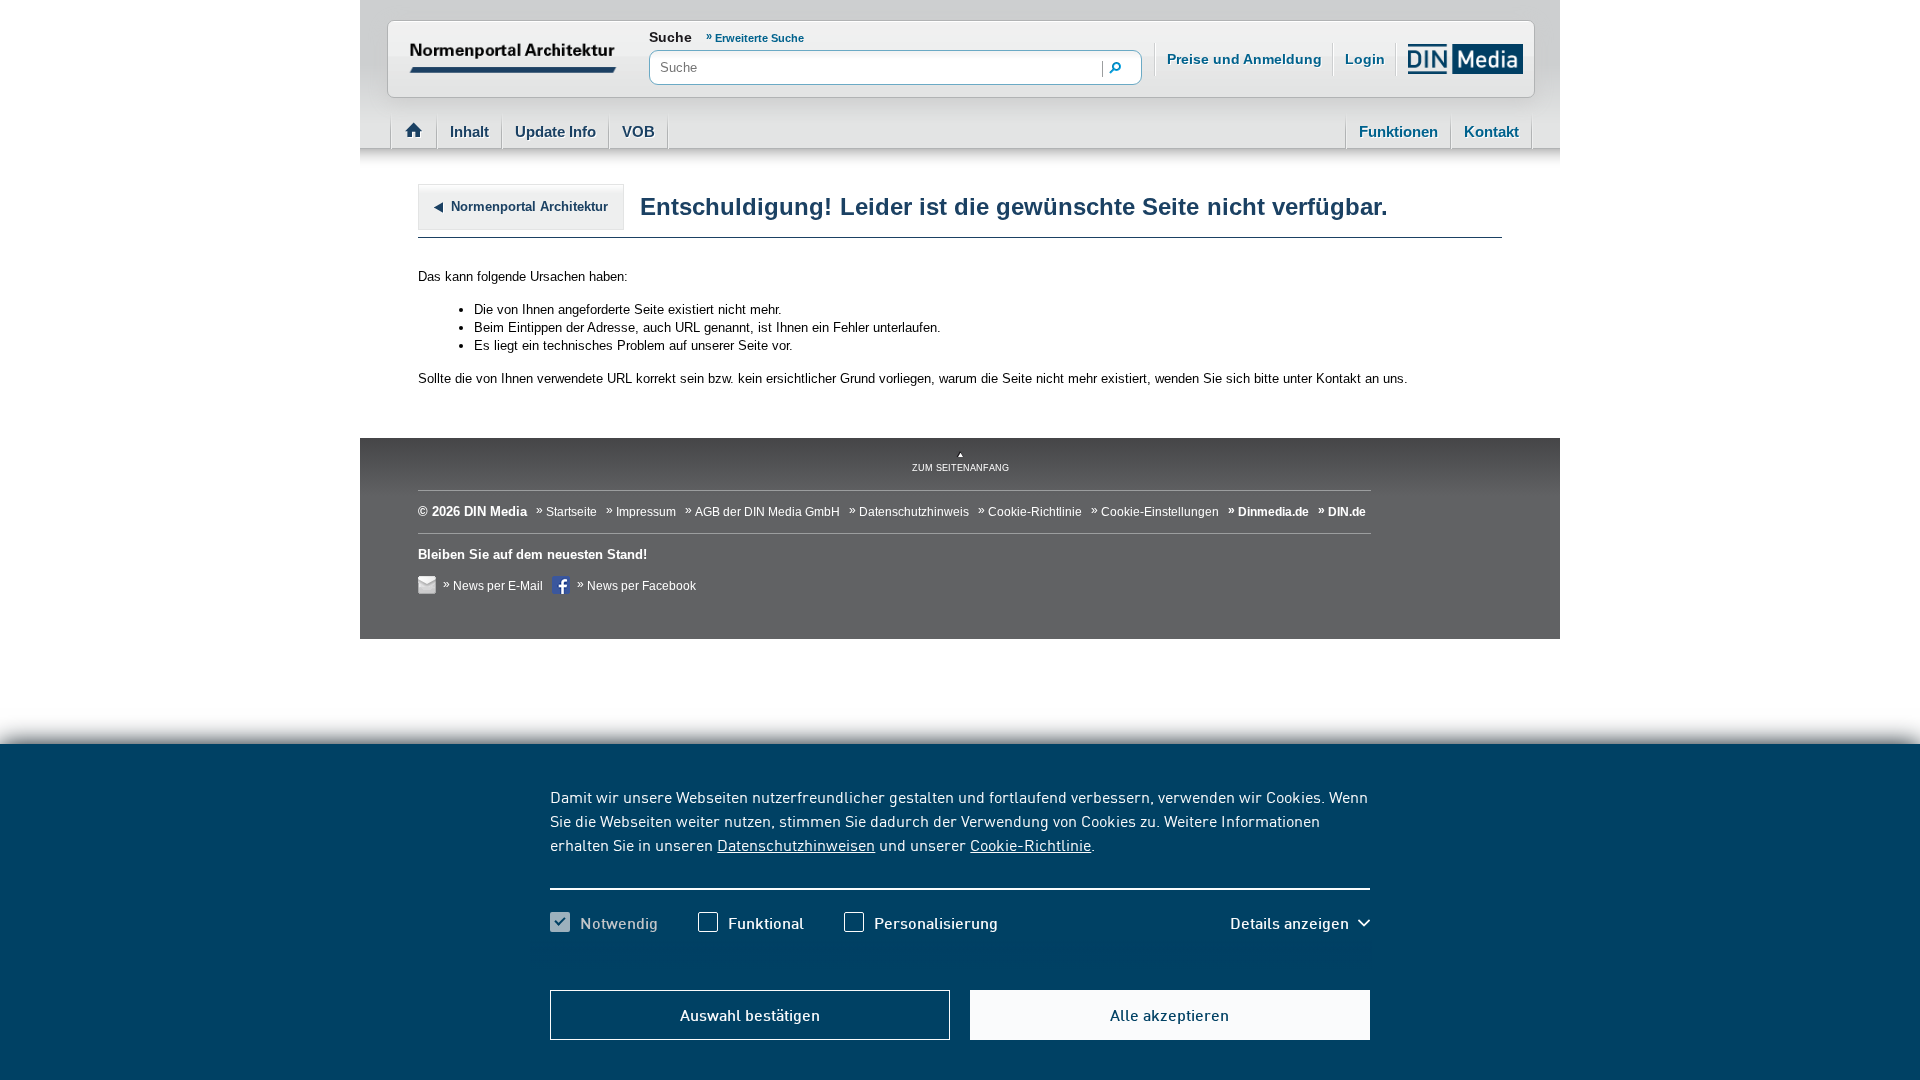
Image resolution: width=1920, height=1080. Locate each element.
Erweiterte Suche (759, 38)
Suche (670, 37)
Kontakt (1491, 131)
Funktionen (1398, 131)
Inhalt (469, 131)
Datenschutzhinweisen (796, 844)
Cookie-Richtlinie (1030, 844)
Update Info (555, 131)
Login (1365, 59)
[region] (959, 877)
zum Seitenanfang (960, 468)
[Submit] (1116, 69)
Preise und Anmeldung (1244, 59)
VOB (638, 131)
